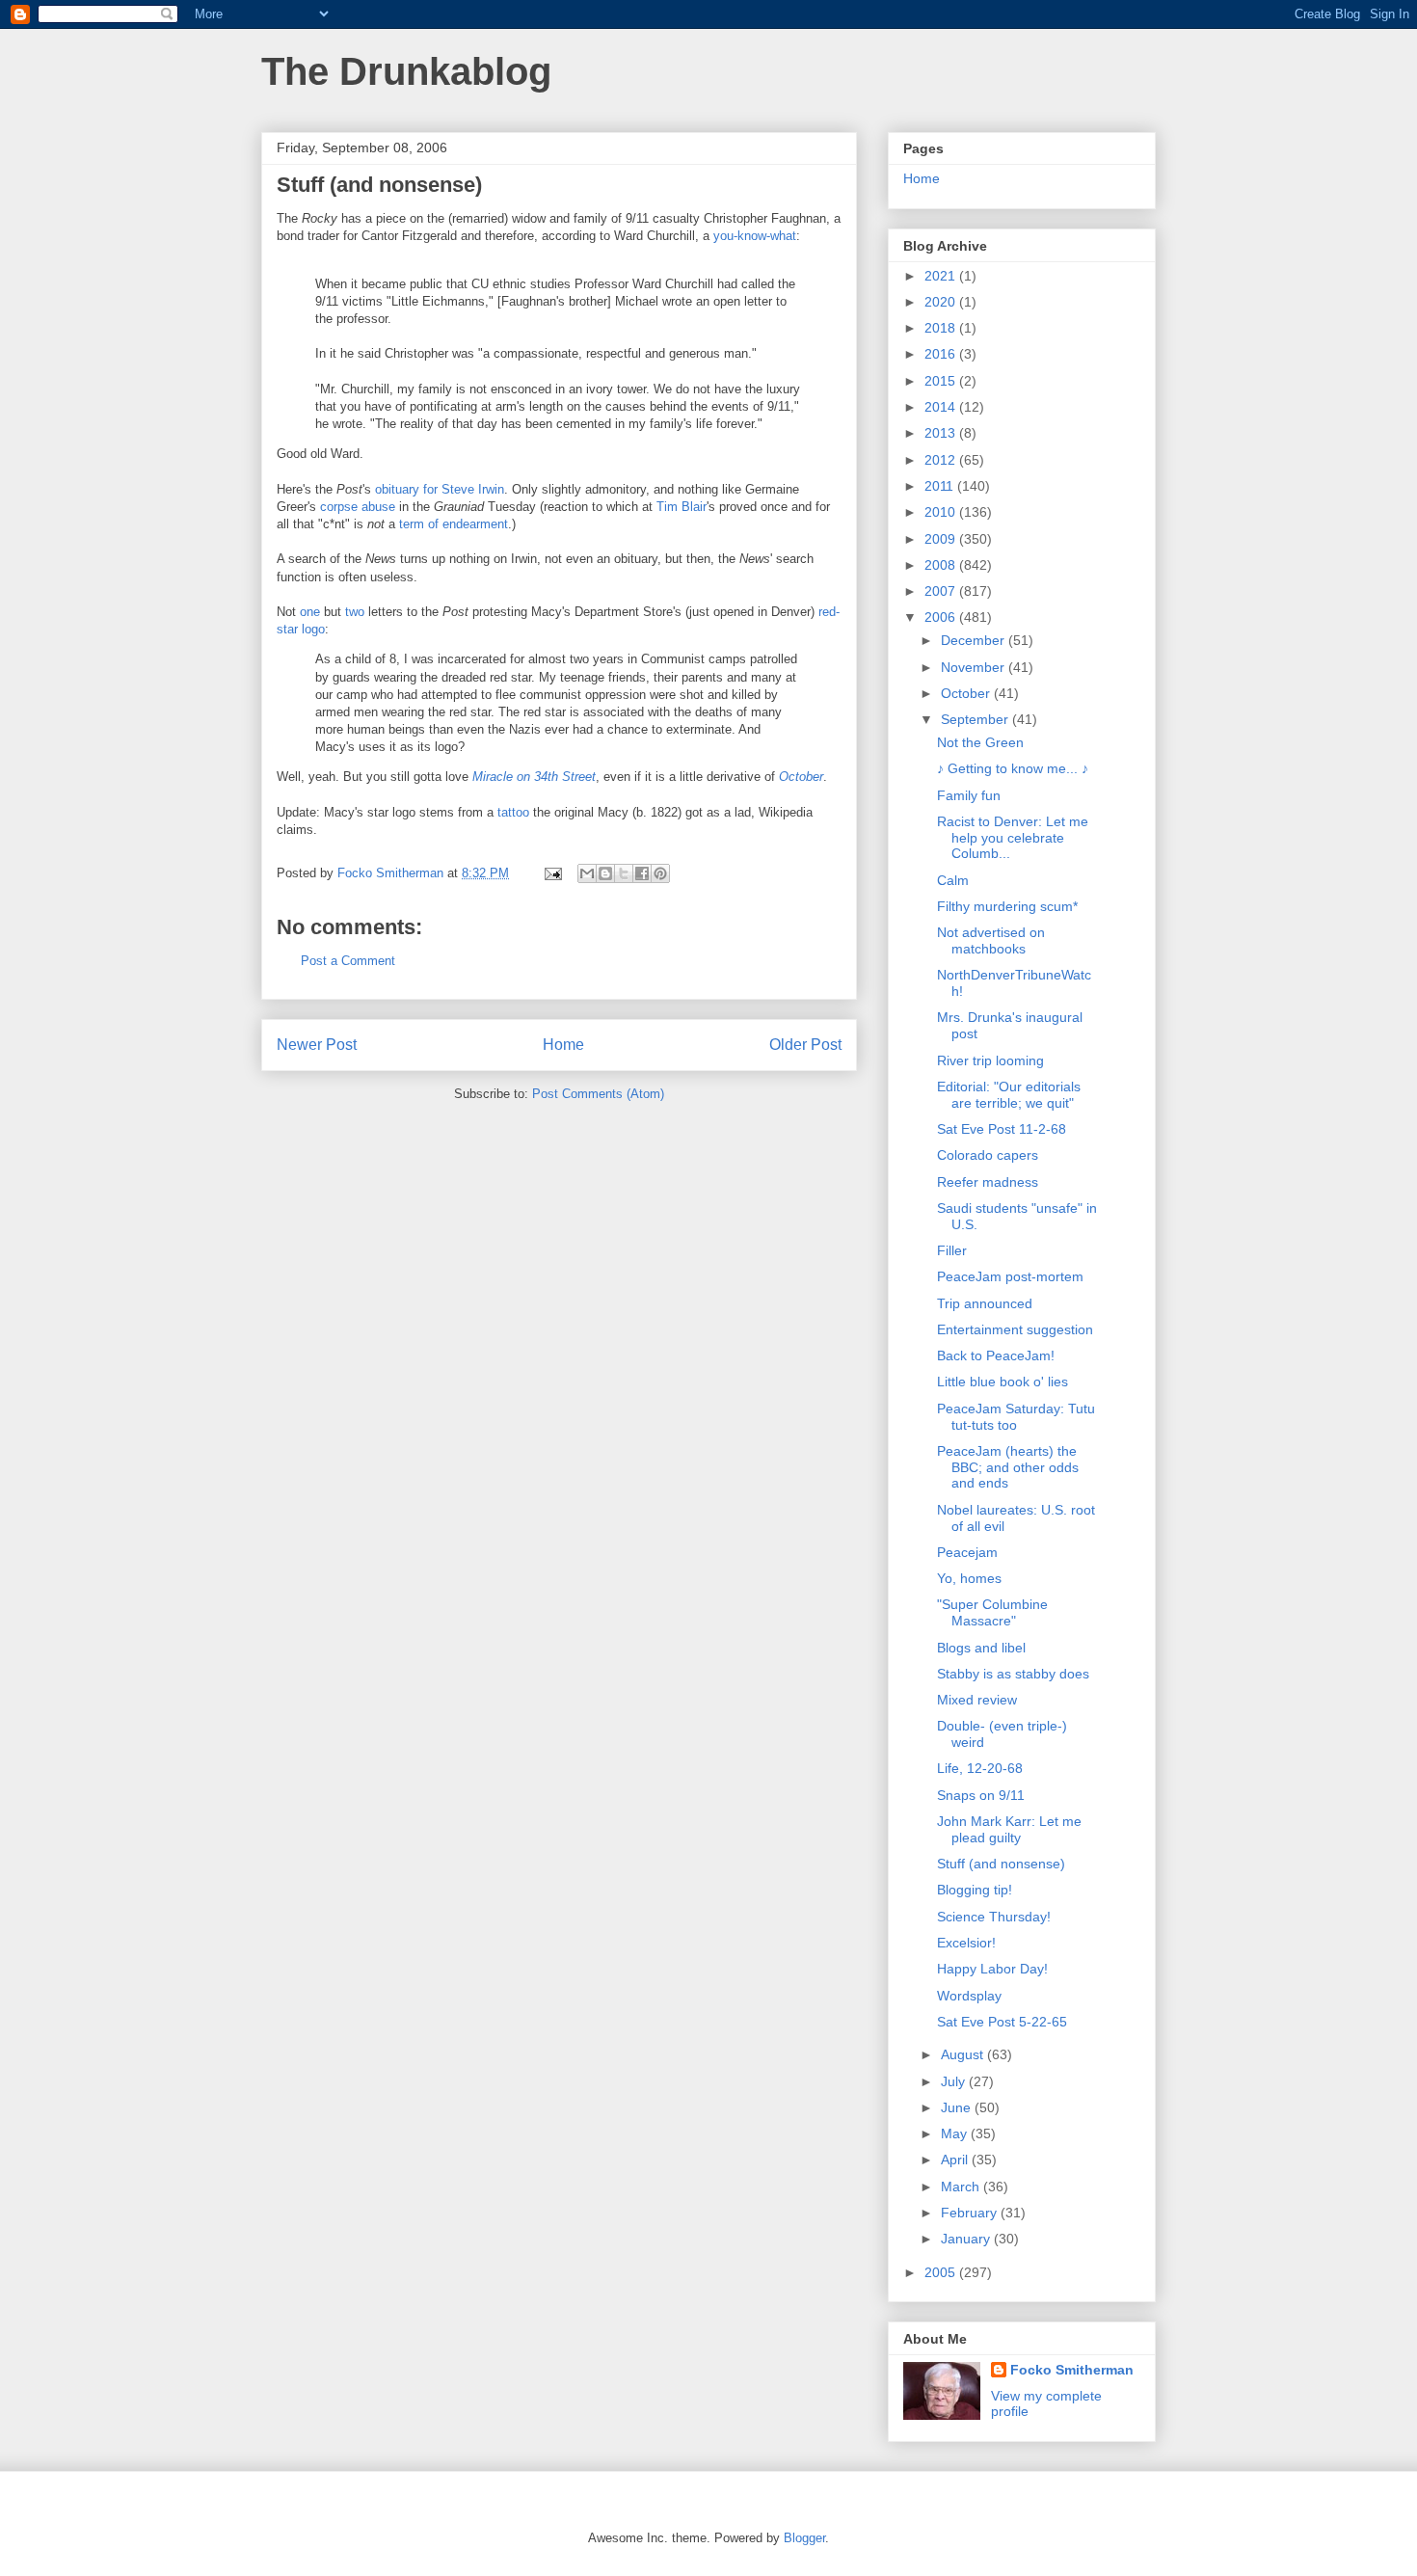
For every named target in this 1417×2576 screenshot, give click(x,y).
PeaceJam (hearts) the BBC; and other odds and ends (1008, 1467)
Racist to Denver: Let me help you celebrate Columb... (1013, 838)
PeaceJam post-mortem (1010, 1276)
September (976, 719)
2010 (942, 512)
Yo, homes (969, 1578)
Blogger (804, 2538)
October (967, 693)
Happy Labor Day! (992, 1969)
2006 (942, 617)
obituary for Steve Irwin (440, 489)
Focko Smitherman (1072, 2370)
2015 (942, 381)
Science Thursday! (994, 1917)
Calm (953, 880)
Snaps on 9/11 (981, 1795)
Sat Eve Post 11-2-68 (1002, 1129)
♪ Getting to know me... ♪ (1013, 768)
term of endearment (454, 524)
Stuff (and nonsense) (1001, 1864)
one (310, 612)
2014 (942, 407)
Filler (952, 1250)
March (962, 2187)
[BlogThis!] (605, 873)
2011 (941, 486)
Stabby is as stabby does (1013, 1674)
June (958, 2107)
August (964, 2054)
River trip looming (990, 1060)
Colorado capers (988, 1155)
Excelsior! (966, 1943)
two (355, 612)
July (955, 2081)
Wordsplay (969, 1996)
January (967, 2239)
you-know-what (755, 236)
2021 (942, 276)
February (971, 2213)
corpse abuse (358, 507)
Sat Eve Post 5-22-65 (1002, 2022)
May (956, 2133)
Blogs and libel (981, 1648)
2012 (942, 460)
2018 (942, 328)
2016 (942, 354)
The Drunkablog (406, 71)
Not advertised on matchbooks (991, 940)
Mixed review (977, 1700)
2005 (942, 2272)
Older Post (805, 1045)
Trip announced (985, 1303)
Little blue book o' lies (1003, 1382)
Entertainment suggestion (1015, 1329)
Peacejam (967, 1552)
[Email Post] (552, 873)
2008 (942, 565)
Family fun (969, 795)
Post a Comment (348, 961)
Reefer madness (988, 1182)
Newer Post (317, 1045)
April (956, 2160)
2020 (942, 302)
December (975, 640)
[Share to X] (624, 873)
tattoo (513, 812)
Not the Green (980, 742)
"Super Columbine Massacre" (992, 1612)
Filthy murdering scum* (1007, 906)
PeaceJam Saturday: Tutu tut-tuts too (1016, 1417)
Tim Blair (682, 507)
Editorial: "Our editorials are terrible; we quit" (1009, 1095)
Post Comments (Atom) (598, 1094)
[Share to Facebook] (642, 873)
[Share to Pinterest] (660, 873)
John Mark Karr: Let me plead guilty (1009, 1829)
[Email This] (587, 873)
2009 (942, 539)
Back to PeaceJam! (996, 1355)
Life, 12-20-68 (980, 1768)
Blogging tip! (975, 1890)
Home (563, 1045)
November (975, 667)
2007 (942, 591)
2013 (942, 433)
